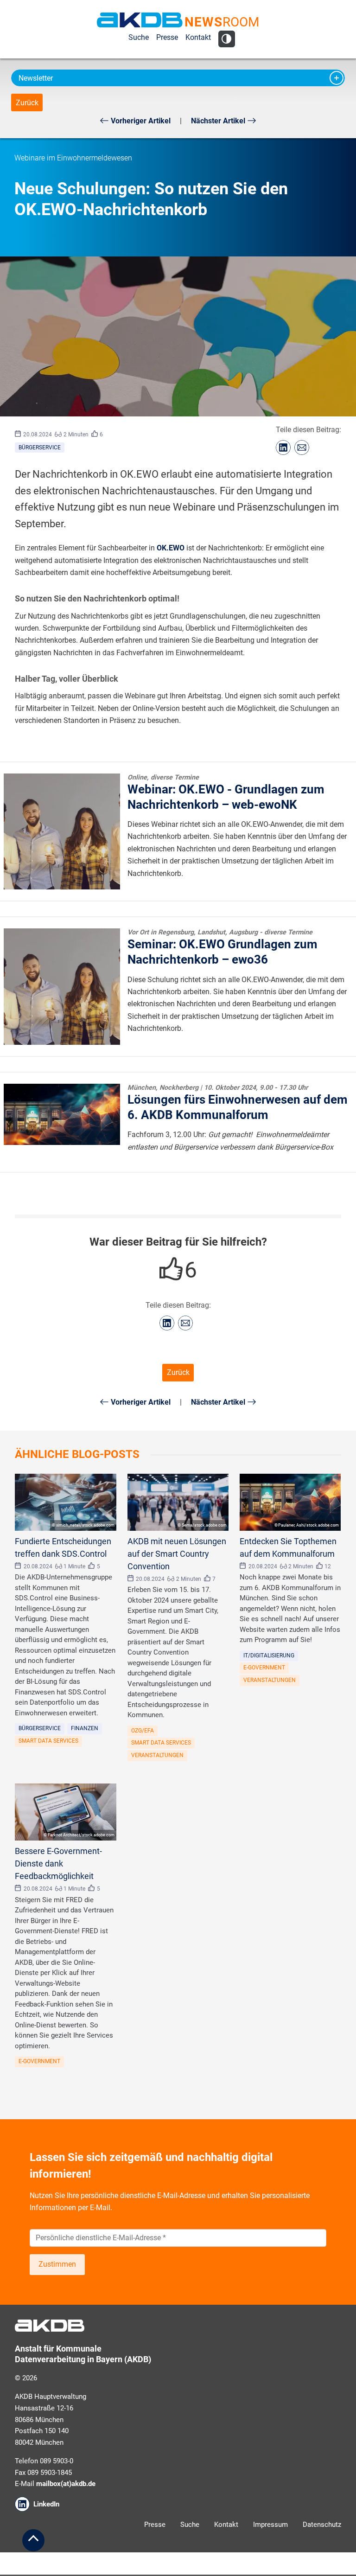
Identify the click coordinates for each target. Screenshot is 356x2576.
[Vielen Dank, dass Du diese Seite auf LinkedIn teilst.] (283, 447)
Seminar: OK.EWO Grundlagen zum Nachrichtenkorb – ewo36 (222, 947)
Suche (139, 37)
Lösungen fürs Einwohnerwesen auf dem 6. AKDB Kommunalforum (238, 1103)
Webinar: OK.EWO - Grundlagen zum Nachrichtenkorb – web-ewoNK (226, 793)
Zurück (27, 103)
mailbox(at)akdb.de (66, 2484)
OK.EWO (171, 548)
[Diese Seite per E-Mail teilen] (302, 447)
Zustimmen (57, 2264)
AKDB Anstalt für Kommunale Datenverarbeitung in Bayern (140, 20)
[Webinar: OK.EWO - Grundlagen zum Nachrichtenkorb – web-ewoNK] (62, 832)
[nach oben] (33, 2540)
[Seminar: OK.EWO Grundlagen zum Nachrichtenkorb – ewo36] (62, 987)
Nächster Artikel (219, 121)
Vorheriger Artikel (140, 121)
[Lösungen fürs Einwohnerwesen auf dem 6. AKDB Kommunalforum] (62, 1114)
